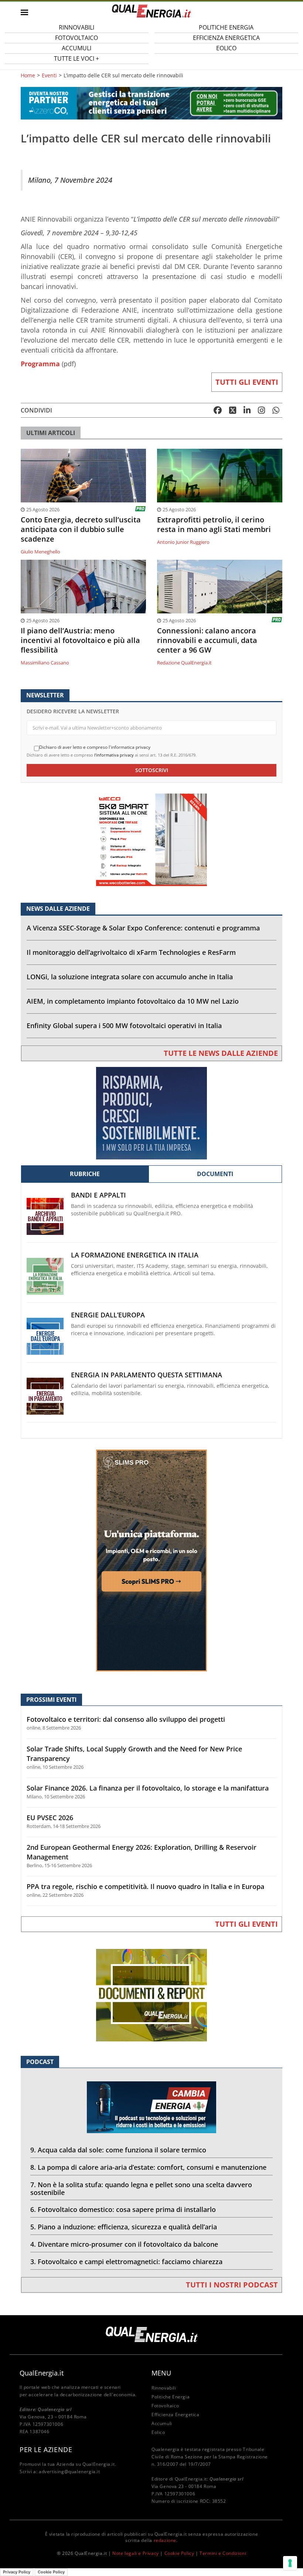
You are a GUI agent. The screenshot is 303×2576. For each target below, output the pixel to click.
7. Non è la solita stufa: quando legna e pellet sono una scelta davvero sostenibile (141, 2188)
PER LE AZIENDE (46, 2449)
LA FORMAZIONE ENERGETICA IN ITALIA (135, 1255)
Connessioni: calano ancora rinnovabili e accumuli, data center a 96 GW (207, 640)
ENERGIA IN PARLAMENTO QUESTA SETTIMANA (147, 1375)
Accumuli (162, 2423)
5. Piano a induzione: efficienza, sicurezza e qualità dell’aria (124, 2227)
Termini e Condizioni (223, 2553)
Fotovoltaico (165, 2406)
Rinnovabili (164, 2388)
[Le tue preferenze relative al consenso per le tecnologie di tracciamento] (290, 2563)
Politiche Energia (171, 2397)
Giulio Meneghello (40, 552)
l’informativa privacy (114, 755)
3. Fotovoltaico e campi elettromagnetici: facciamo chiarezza (126, 2262)
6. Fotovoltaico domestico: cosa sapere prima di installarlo (123, 2209)
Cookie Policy (179, 2553)
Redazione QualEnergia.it (184, 663)
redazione (165, 2540)
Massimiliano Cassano (45, 663)
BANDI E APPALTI (98, 1195)
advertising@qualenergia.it (69, 2471)
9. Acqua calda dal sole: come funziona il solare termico (118, 2150)
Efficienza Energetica (176, 2415)
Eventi (49, 75)
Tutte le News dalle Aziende (221, 1053)
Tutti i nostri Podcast (232, 2285)
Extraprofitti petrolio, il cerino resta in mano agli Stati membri (214, 525)
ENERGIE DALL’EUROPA (108, 1315)
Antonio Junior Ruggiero (183, 542)
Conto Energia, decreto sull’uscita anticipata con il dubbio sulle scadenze (81, 529)
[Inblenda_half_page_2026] (151, 1560)
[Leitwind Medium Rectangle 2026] (151, 1113)
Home (28, 75)
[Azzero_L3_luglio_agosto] (151, 103)
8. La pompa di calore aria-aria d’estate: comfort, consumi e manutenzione (148, 2167)
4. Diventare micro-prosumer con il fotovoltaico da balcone (124, 2244)
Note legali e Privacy (136, 2553)
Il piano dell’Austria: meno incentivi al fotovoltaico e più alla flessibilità (80, 640)
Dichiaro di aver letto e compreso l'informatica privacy (95, 747)
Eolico (226, 48)
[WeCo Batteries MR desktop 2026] (151, 839)
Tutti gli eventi (247, 382)
